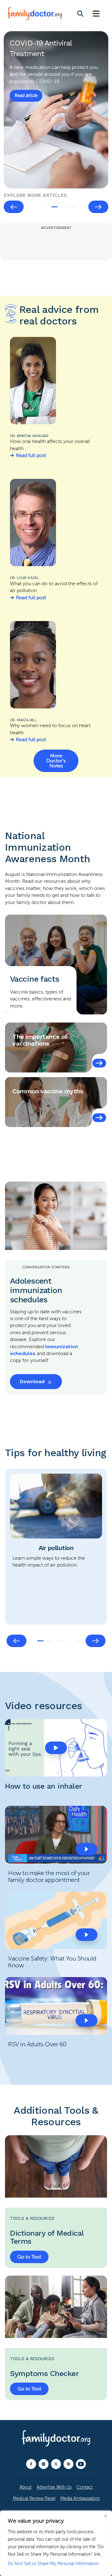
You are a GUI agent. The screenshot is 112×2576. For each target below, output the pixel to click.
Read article (26, 89)
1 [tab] (45, 207)
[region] (56, 2543)
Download (32, 1381)
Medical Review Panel (34, 2498)
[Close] (105, 2516)
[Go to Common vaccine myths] (99, 1118)
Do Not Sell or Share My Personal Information (53, 2564)
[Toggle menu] (96, 14)
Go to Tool (29, 2257)
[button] (56, 1748)
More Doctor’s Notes (56, 761)
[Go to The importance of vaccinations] (99, 1063)
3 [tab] (64, 207)
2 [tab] (54, 207)
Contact (85, 2487)
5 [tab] (78, 1641)
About (26, 2487)
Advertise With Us (54, 2487)
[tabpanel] (56, 110)
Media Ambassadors (80, 2498)
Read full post (31, 455)
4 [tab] (73, 207)
